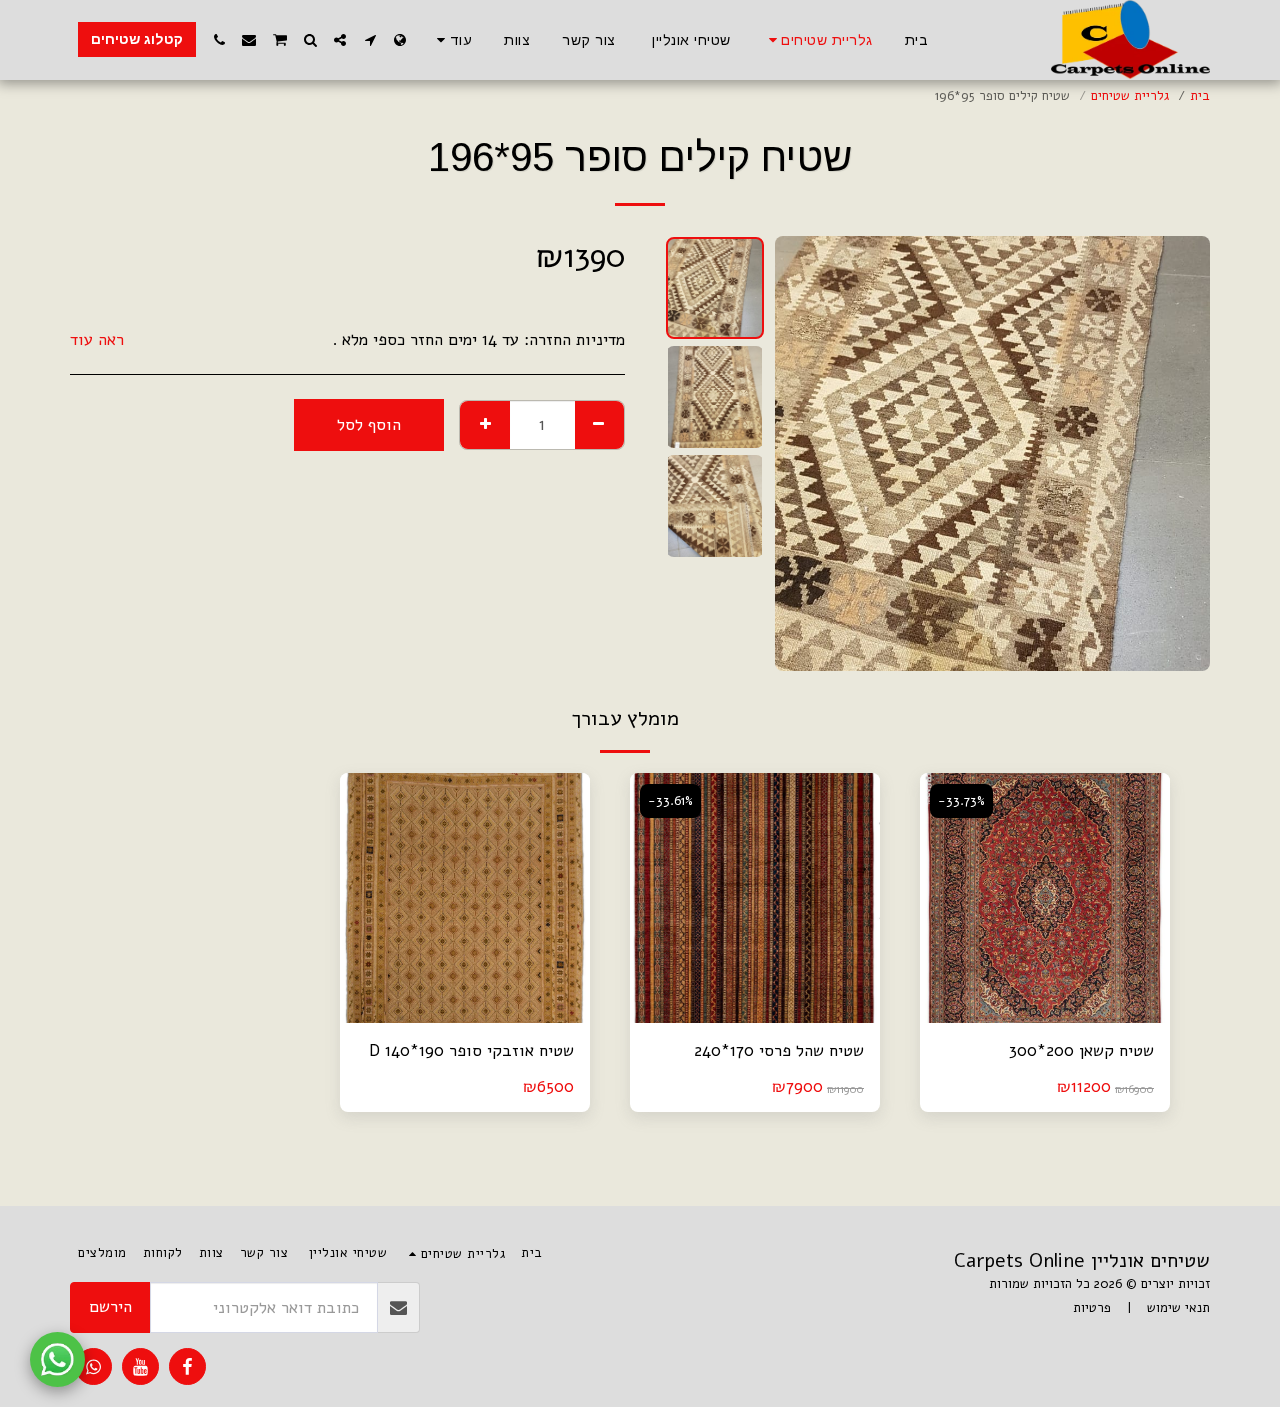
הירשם (110, 1306)
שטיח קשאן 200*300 (1081, 1050)
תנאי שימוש (1178, 1308)
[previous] (1178, 453)
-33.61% (670, 801)
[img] (1045, 898)
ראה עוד (97, 340)
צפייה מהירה (1045, 1013)
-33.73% (961, 801)
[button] (370, 40)
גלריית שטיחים (1130, 96)
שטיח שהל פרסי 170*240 (779, 1050)
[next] (807, 453)
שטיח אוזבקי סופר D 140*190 (471, 1050)
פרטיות (1092, 1308)
